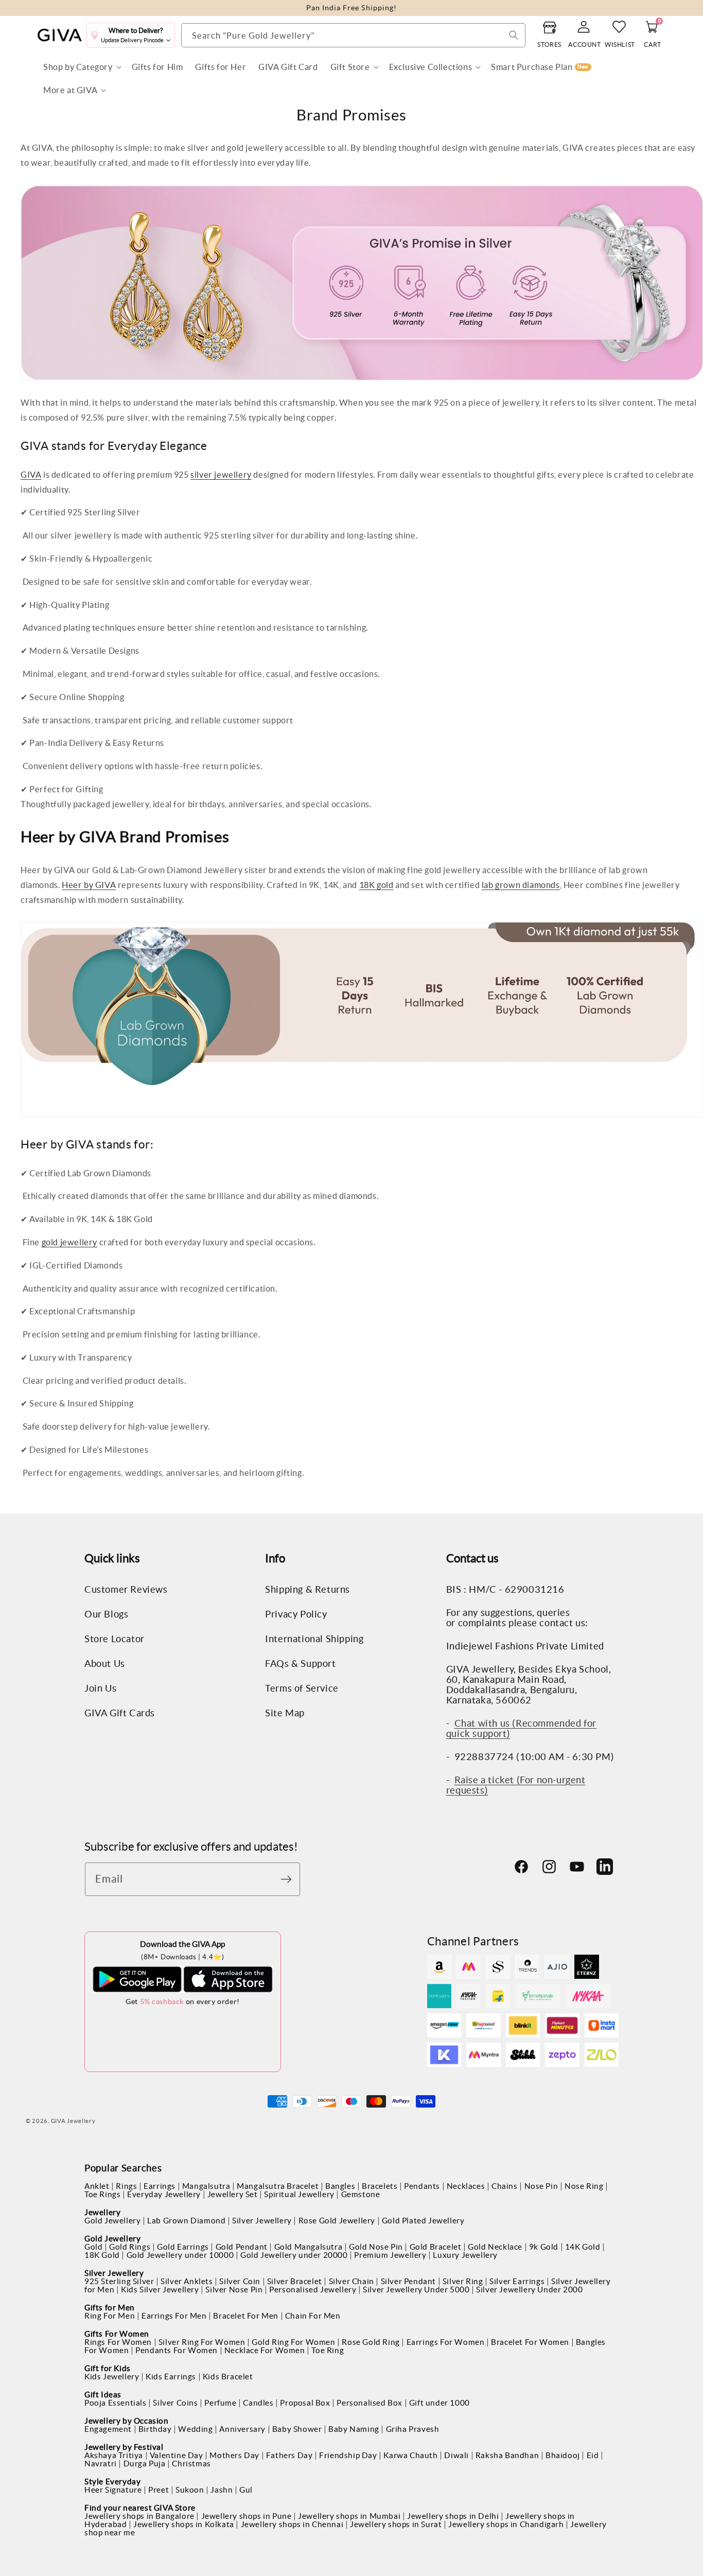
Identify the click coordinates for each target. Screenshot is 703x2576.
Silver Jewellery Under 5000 (416, 2290)
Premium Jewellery (390, 2255)
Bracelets (380, 2186)
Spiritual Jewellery (299, 2194)
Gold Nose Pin (376, 2247)
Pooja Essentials (116, 2403)
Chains (505, 2186)
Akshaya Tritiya (114, 2455)
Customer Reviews (126, 1590)
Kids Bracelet (228, 2377)
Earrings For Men (174, 2316)
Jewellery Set (233, 2194)
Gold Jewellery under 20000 (294, 2255)
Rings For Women (118, 2342)
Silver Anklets (187, 2281)
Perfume (220, 2403)
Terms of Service (302, 1689)
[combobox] (353, 35)
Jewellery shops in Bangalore (139, 2516)
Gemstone (361, 2194)
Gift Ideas (103, 2395)
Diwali (456, 2455)
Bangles (340, 2186)
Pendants (422, 2186)
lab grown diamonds (521, 885)
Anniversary (242, 2429)
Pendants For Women (177, 2350)
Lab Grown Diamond (186, 2221)
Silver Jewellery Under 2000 (529, 2290)
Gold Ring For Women (293, 2342)
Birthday (155, 2429)
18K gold (376, 885)
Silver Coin (240, 2281)
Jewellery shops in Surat (396, 2524)
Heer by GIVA (89, 885)
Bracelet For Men (246, 2316)
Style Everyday (112, 2482)
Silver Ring (463, 2281)
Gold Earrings (183, 2247)
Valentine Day (177, 2455)
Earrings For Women (446, 2342)
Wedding (195, 2429)
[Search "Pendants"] (514, 35)
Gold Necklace (495, 2247)
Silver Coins (175, 2403)
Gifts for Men (110, 2308)
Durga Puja (145, 2464)
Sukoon (190, 2490)
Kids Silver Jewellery (160, 2290)
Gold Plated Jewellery (423, 2221)
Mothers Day (234, 2455)
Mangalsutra (206, 2186)
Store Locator (115, 1639)
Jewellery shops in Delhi (453, 2516)
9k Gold (544, 2247)
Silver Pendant (408, 2281)
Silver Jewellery (262, 2221)
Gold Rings (130, 2247)
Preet (159, 2490)
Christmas (191, 2464)
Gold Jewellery (112, 2221)
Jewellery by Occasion (127, 2421)
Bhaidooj (563, 2455)
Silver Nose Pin (234, 2290)
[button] (81, 67)
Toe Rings (102, 2194)
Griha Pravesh (413, 2429)
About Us (105, 1664)
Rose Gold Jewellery (337, 2221)
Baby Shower (297, 2429)
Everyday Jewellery (164, 2194)
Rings (126, 2186)
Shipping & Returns (307, 1590)
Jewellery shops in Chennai (292, 2524)
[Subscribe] (289, 1879)
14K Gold (583, 2247)
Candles (258, 2403)
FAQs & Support (300, 1664)
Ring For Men (110, 2316)
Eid (593, 2455)
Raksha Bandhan (507, 2455)
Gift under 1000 (440, 2403)
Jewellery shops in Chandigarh (506, 2524)
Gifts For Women (117, 2334)
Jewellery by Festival (124, 2447)
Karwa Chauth (410, 2455)
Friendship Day (348, 2455)
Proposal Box (305, 2403)
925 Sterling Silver (119, 2281)
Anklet (97, 2186)
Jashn (222, 2490)
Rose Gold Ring (371, 2342)
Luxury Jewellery (465, 2255)
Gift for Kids (108, 2368)
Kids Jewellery (112, 2377)
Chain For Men (313, 2316)
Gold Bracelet (436, 2247)
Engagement (108, 2429)
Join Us (100, 1689)
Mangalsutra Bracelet (278, 2186)
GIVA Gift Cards (120, 1713)
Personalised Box (370, 2403)
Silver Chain (351, 2281)
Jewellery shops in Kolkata (184, 2524)
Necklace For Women (265, 2350)
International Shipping (314, 1639)
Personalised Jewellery (313, 2290)
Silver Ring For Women (202, 2342)
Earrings (160, 2186)
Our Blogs (106, 1614)
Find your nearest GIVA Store (140, 2508)
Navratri (101, 2464)
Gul (246, 2490)
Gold (93, 2247)
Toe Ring (328, 2350)
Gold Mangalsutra (309, 2247)
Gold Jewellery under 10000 (180, 2255)
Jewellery (102, 2212)
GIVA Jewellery (73, 2121)
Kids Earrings (171, 2377)
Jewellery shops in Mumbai (349, 2516)
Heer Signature (113, 2490)
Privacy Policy (296, 1614)
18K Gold (102, 2255)
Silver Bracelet (295, 2281)
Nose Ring (584, 2186)
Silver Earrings (517, 2281)
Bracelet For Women (530, 2342)
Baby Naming (354, 2429)
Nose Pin (541, 2186)
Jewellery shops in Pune (247, 2516)
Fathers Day (289, 2455)
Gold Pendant (242, 2247)
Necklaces (466, 2186)
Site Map (285, 1713)
